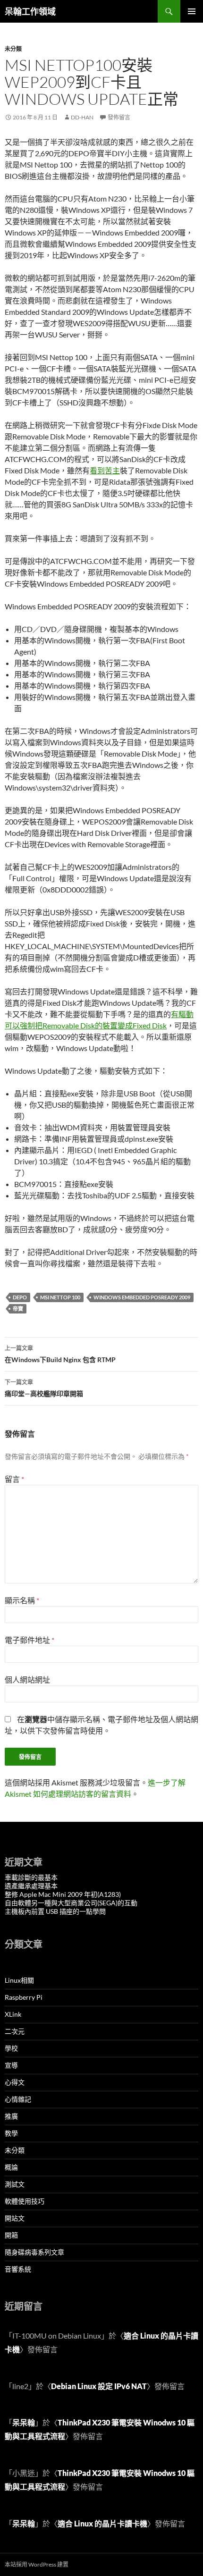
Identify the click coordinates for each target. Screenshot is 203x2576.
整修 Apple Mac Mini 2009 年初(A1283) (63, 1894)
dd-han (82, 117)
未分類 (13, 49)
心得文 (15, 2082)
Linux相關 (19, 1980)
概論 (11, 2167)
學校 (11, 2048)
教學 (11, 2133)
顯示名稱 (22, 1600)
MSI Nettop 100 (60, 1297)
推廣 (11, 2116)
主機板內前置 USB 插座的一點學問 (55, 1911)
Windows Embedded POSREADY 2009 (142, 1297)
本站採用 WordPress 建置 (37, 2564)
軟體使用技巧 (25, 2201)
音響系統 (18, 2269)
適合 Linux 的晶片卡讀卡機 (102, 2523)
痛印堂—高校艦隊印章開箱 (44, 1388)
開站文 (15, 2218)
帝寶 (18, 1309)
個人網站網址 (27, 1679)
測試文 (15, 2184)
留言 (14, 1479)
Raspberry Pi (24, 1997)
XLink (13, 2014)
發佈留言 (119, 117)
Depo (20, 1297)
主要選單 (192, 11)
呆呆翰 (24, 2422)
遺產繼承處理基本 (31, 1886)
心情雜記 (18, 2099)
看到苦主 (105, 470)
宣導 (11, 2065)
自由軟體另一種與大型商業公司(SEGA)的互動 (71, 1903)
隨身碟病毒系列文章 (34, 2252)
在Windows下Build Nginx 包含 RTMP (60, 1354)
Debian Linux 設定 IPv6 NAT (99, 2386)
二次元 (15, 2031)
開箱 (11, 2235)
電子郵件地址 (30, 1640)
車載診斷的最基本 (31, 1877)
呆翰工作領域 (30, 11)
